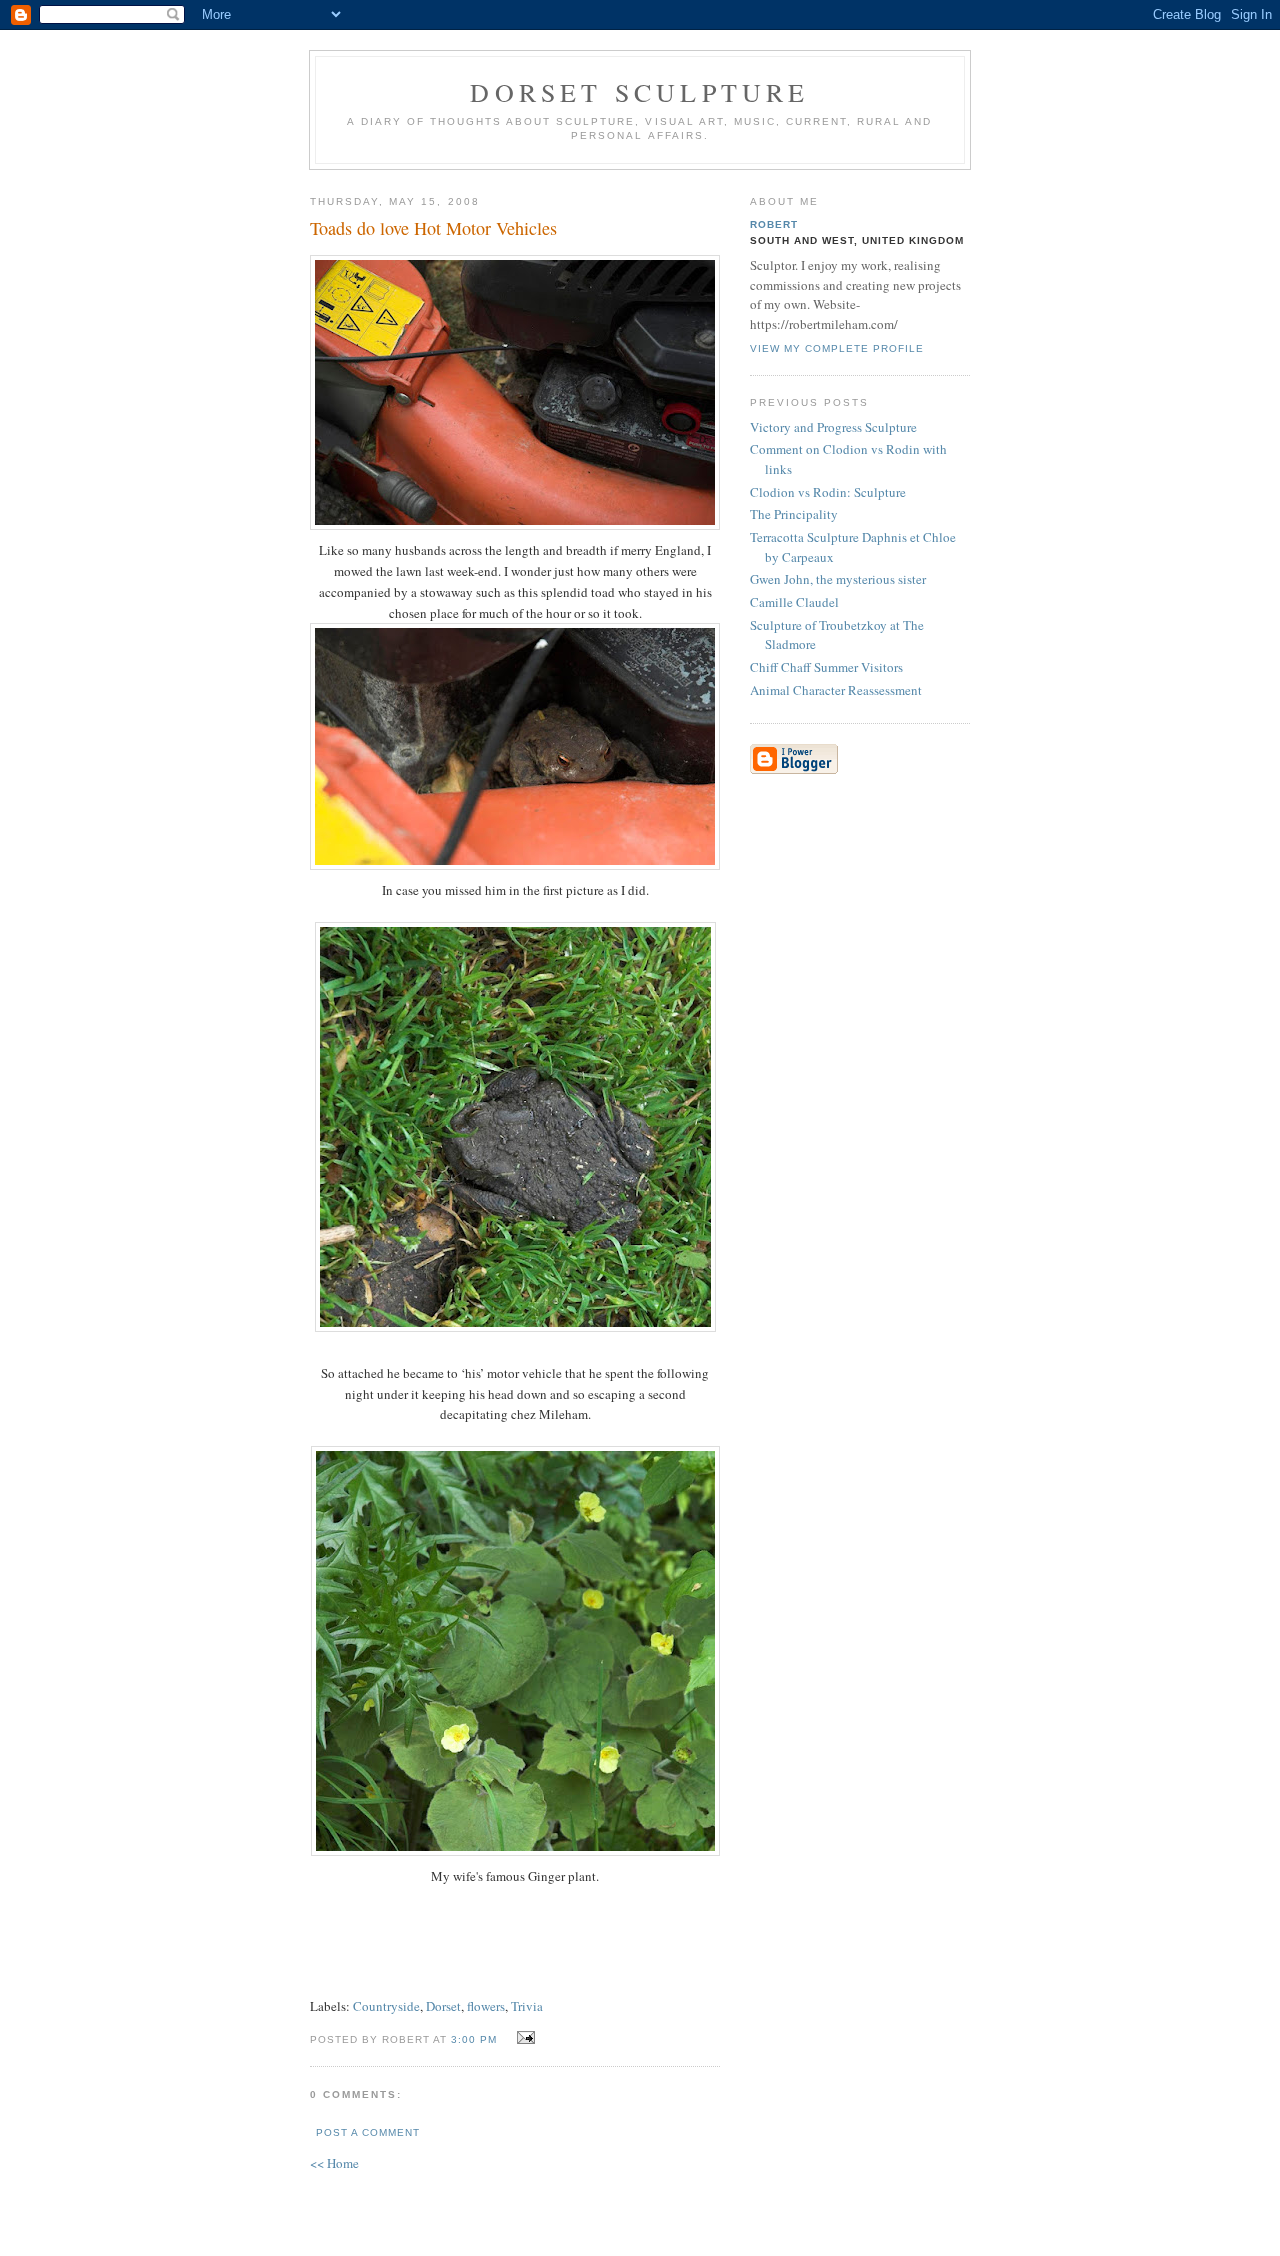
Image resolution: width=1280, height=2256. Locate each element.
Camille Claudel (794, 602)
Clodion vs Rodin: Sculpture (828, 492)
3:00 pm (474, 2039)
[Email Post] (522, 2038)
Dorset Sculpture (639, 92)
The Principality (794, 514)
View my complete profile (837, 348)
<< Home (334, 2163)
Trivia (527, 2006)
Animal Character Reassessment (836, 690)
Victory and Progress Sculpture (833, 427)
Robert (774, 224)
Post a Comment (368, 2132)
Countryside (386, 2006)
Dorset (443, 2006)
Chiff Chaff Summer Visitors (826, 667)
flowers (486, 2006)
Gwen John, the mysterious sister (838, 579)
